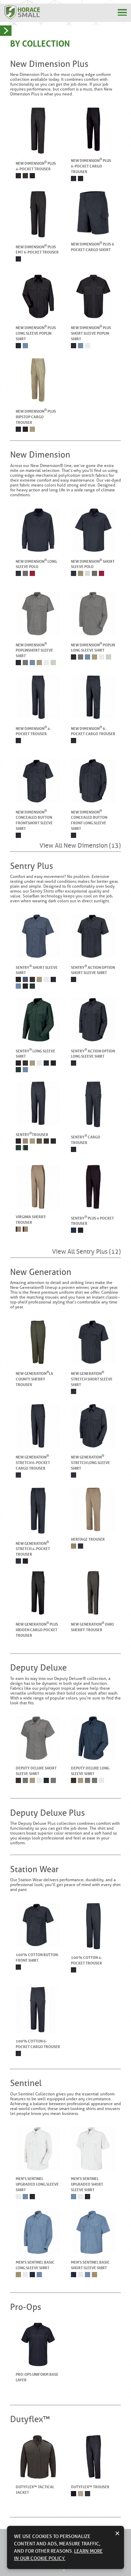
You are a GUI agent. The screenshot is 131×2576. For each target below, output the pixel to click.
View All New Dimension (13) (80, 846)
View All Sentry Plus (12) (86, 1252)
